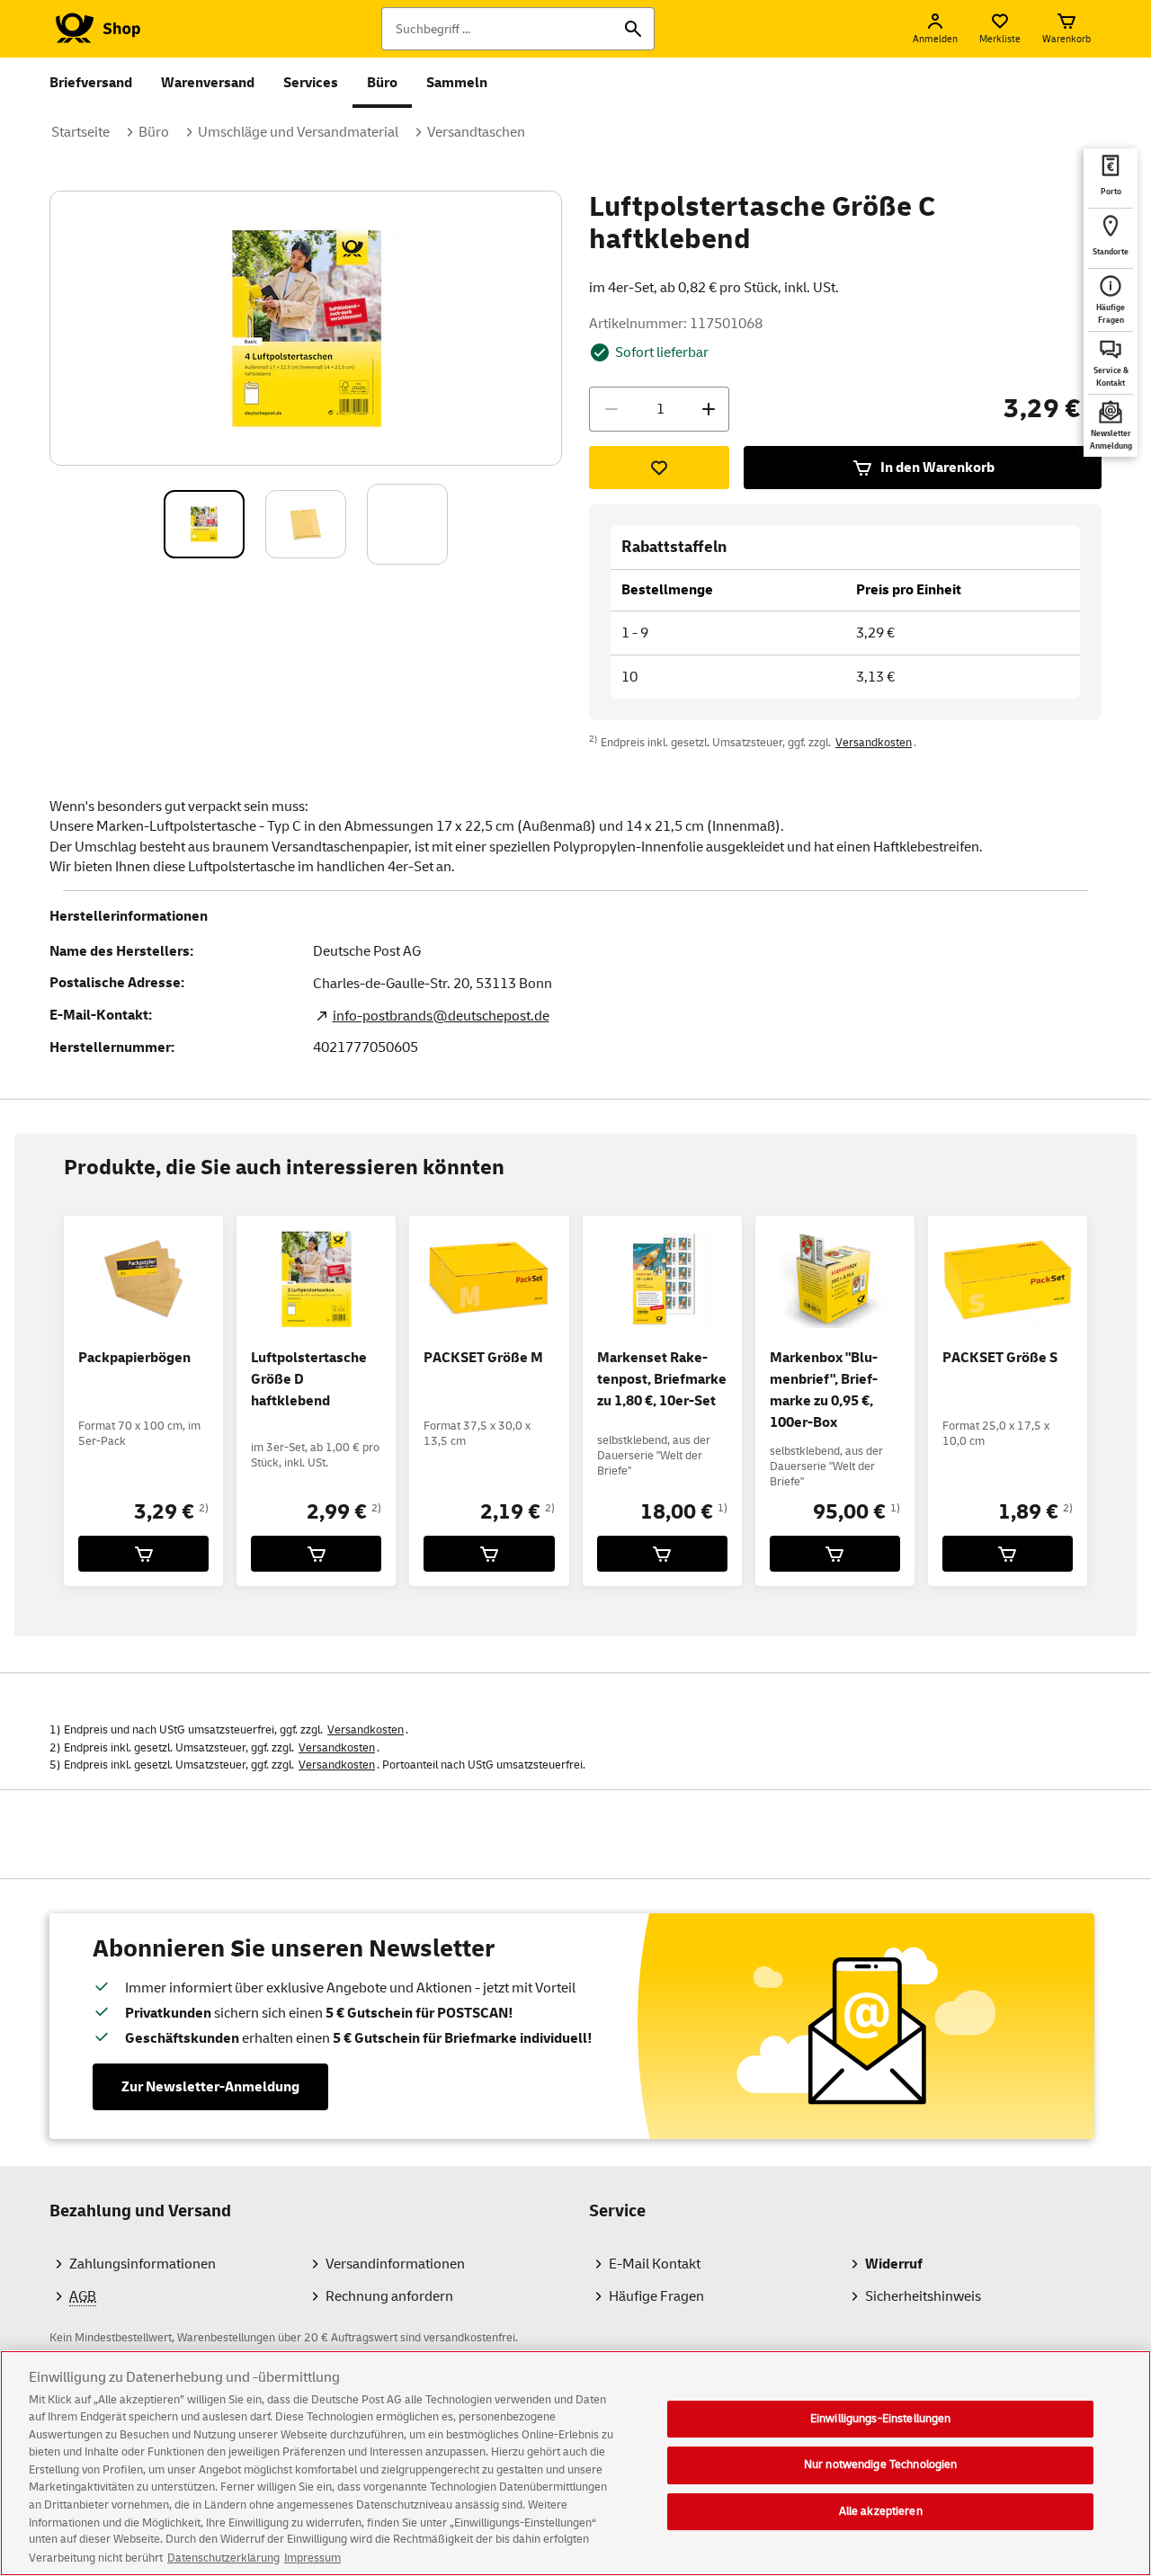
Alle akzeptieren (881, 2511)
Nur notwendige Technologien (881, 2465)
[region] (575, 2463)
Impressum (312, 2557)
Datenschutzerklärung (223, 2557)
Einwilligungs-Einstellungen (881, 2419)
